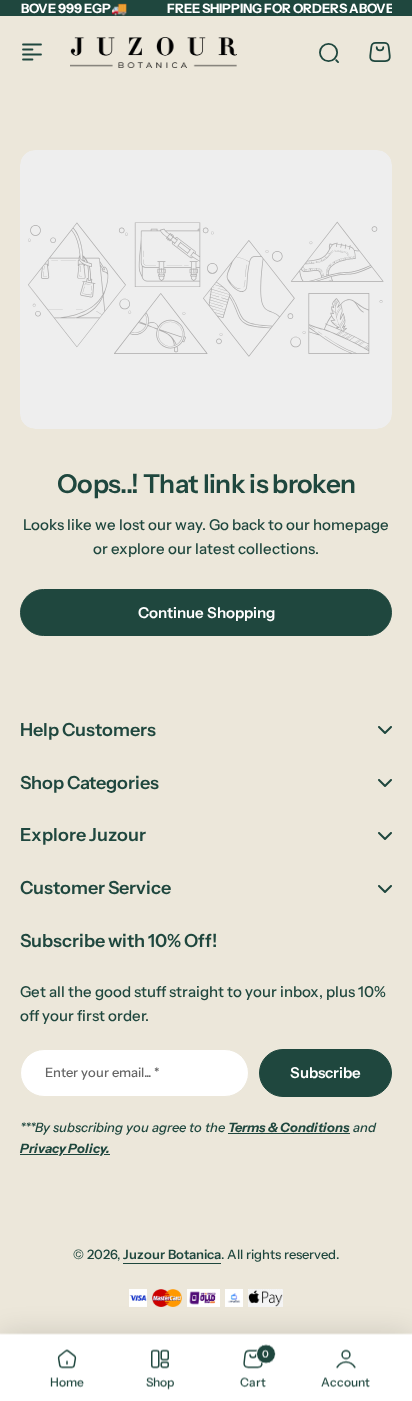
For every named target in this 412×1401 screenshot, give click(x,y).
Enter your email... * (102, 1072)
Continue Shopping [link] (206, 612)
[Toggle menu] (32, 52)
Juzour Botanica (172, 1254)
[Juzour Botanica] (153, 52)
